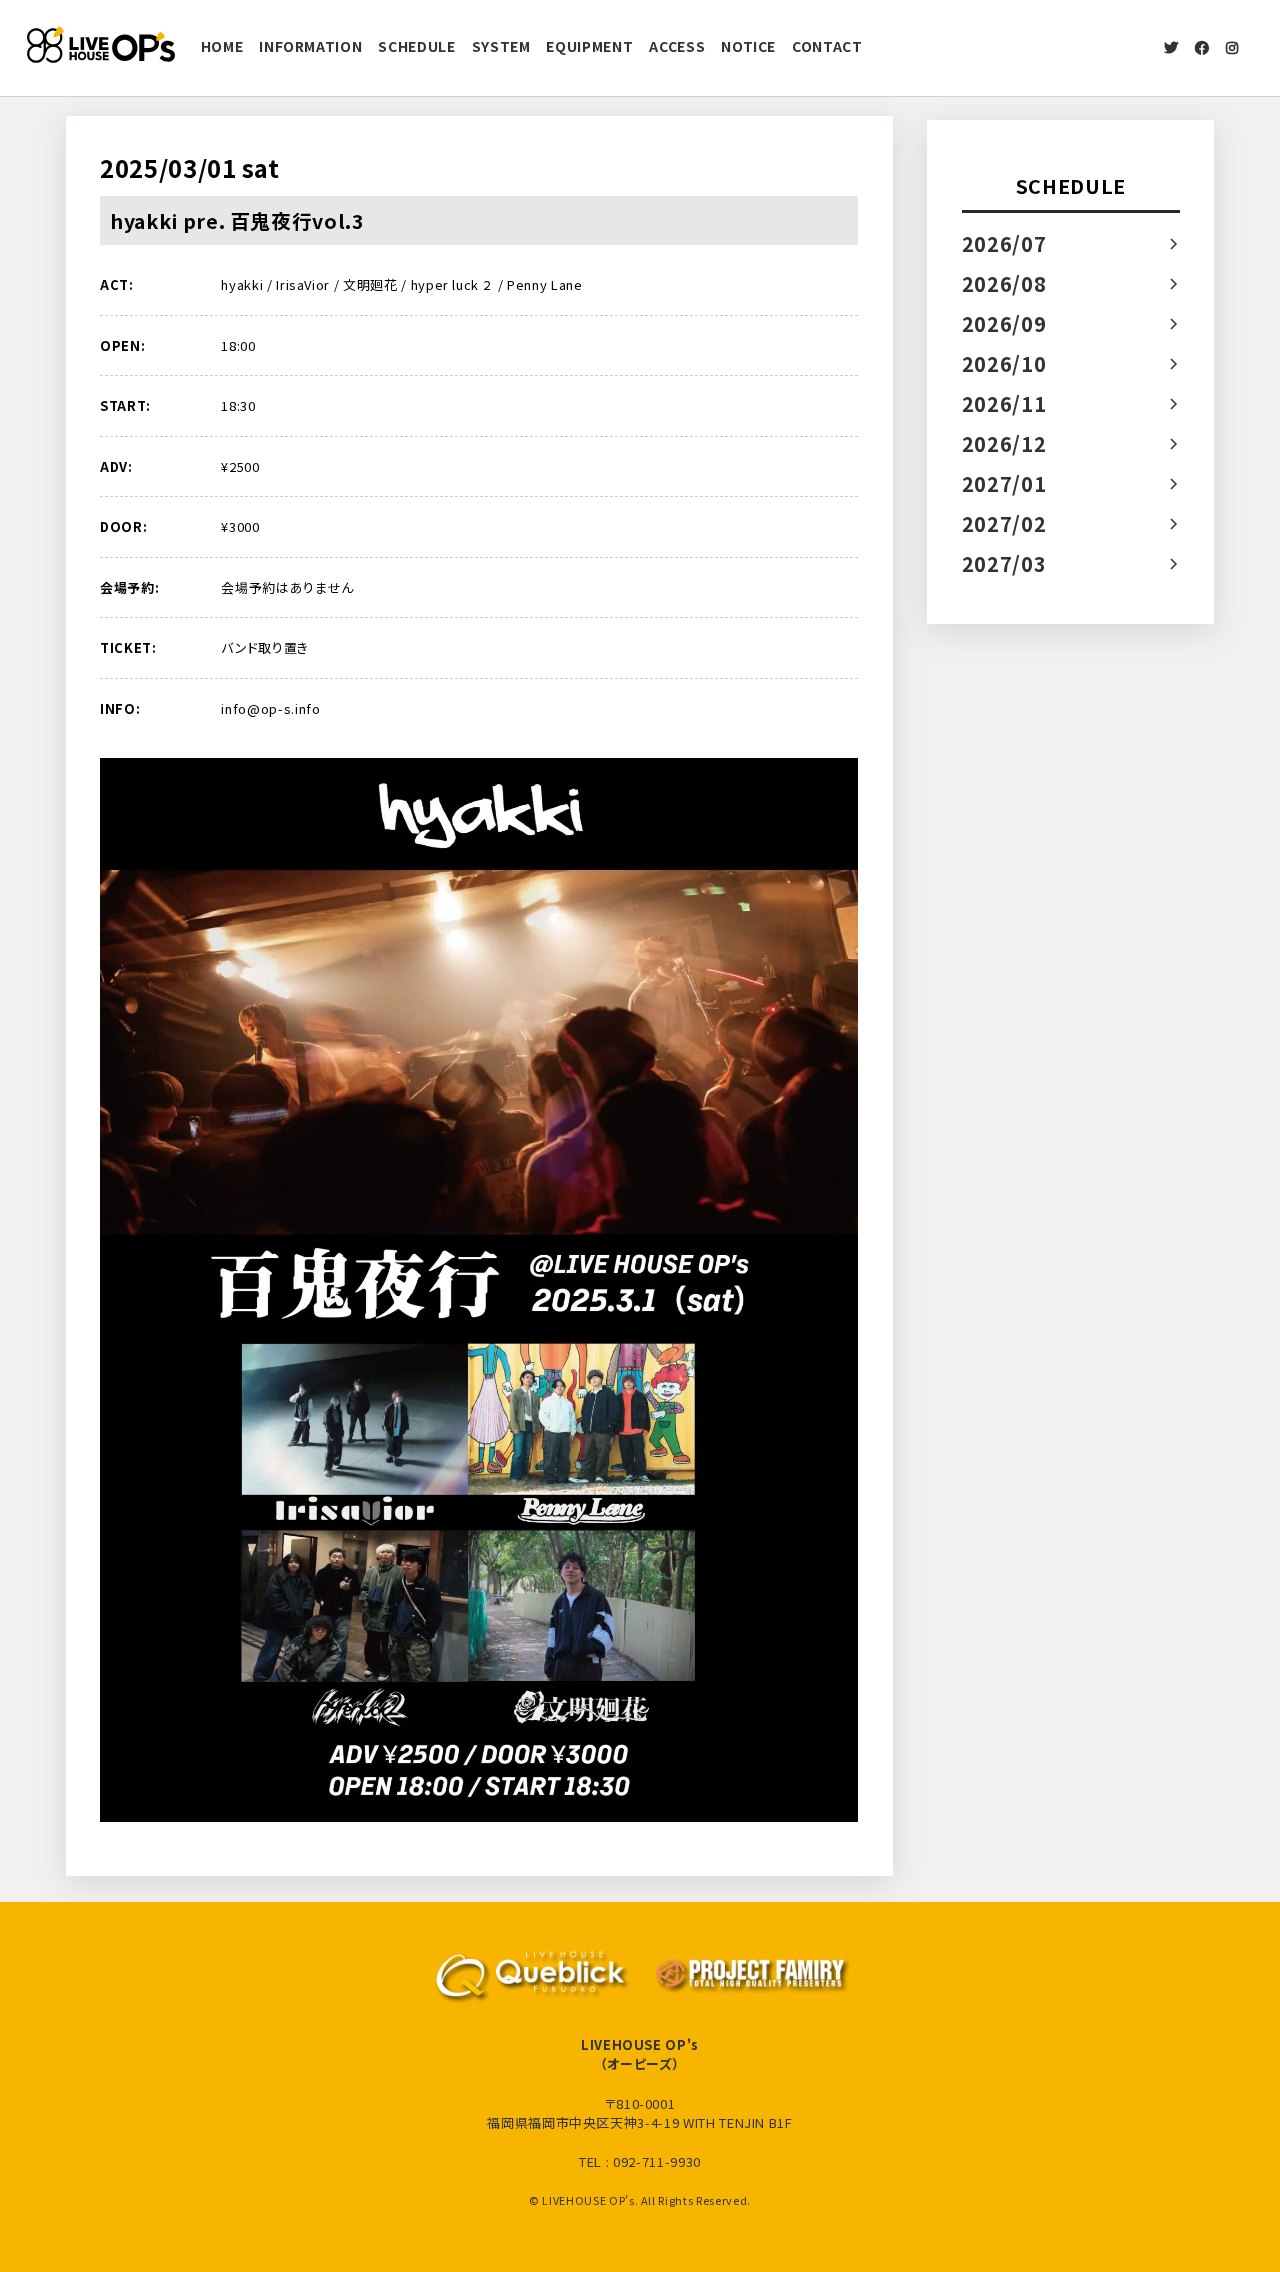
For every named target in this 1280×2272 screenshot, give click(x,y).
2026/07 (1004, 243)
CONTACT (827, 46)
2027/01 (1004, 483)
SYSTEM (501, 46)
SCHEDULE (416, 46)
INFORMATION (310, 46)
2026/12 (1004, 443)
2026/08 (1004, 283)
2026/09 (1004, 323)
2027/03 (1004, 563)
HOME (222, 46)
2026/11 (1004, 403)
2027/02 (1004, 523)
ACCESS (677, 46)
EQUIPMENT (589, 46)
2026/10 (1004, 363)
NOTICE (748, 46)
